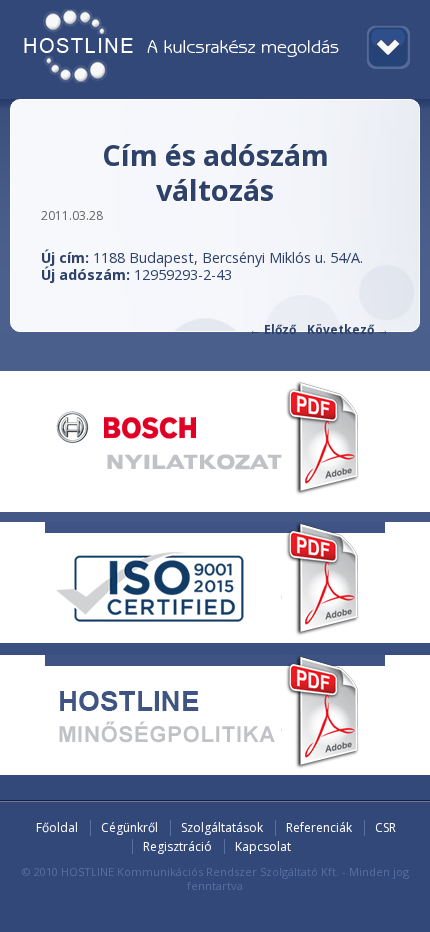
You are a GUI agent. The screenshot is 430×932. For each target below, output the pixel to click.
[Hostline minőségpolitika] (215, 766)
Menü (388, 47)
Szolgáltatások (222, 827)
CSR (385, 827)
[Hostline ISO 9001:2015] (215, 633)
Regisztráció (177, 846)
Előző (272, 329)
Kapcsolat (263, 846)
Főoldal (57, 827)
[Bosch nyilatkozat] (215, 491)
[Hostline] (215, 49)
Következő (348, 329)
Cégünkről (129, 827)
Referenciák (319, 827)
